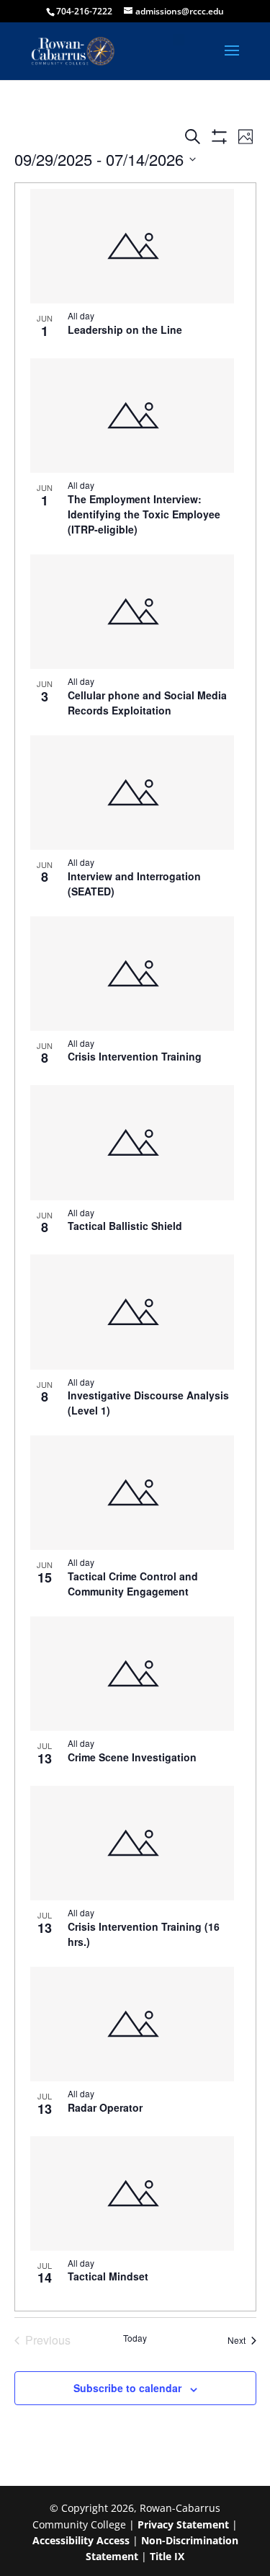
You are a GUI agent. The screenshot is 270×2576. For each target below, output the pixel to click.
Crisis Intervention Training (135, 1056)
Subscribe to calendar (127, 2388)
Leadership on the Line (125, 329)
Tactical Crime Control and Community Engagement (133, 1584)
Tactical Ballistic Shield (125, 1226)
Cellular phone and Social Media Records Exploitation (147, 703)
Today (135, 2338)
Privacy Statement (183, 2524)
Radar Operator (105, 2107)
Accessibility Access (81, 2540)
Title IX (167, 2556)
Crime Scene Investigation (132, 1757)
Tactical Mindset (108, 2276)
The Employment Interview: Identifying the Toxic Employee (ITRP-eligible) (144, 514)
